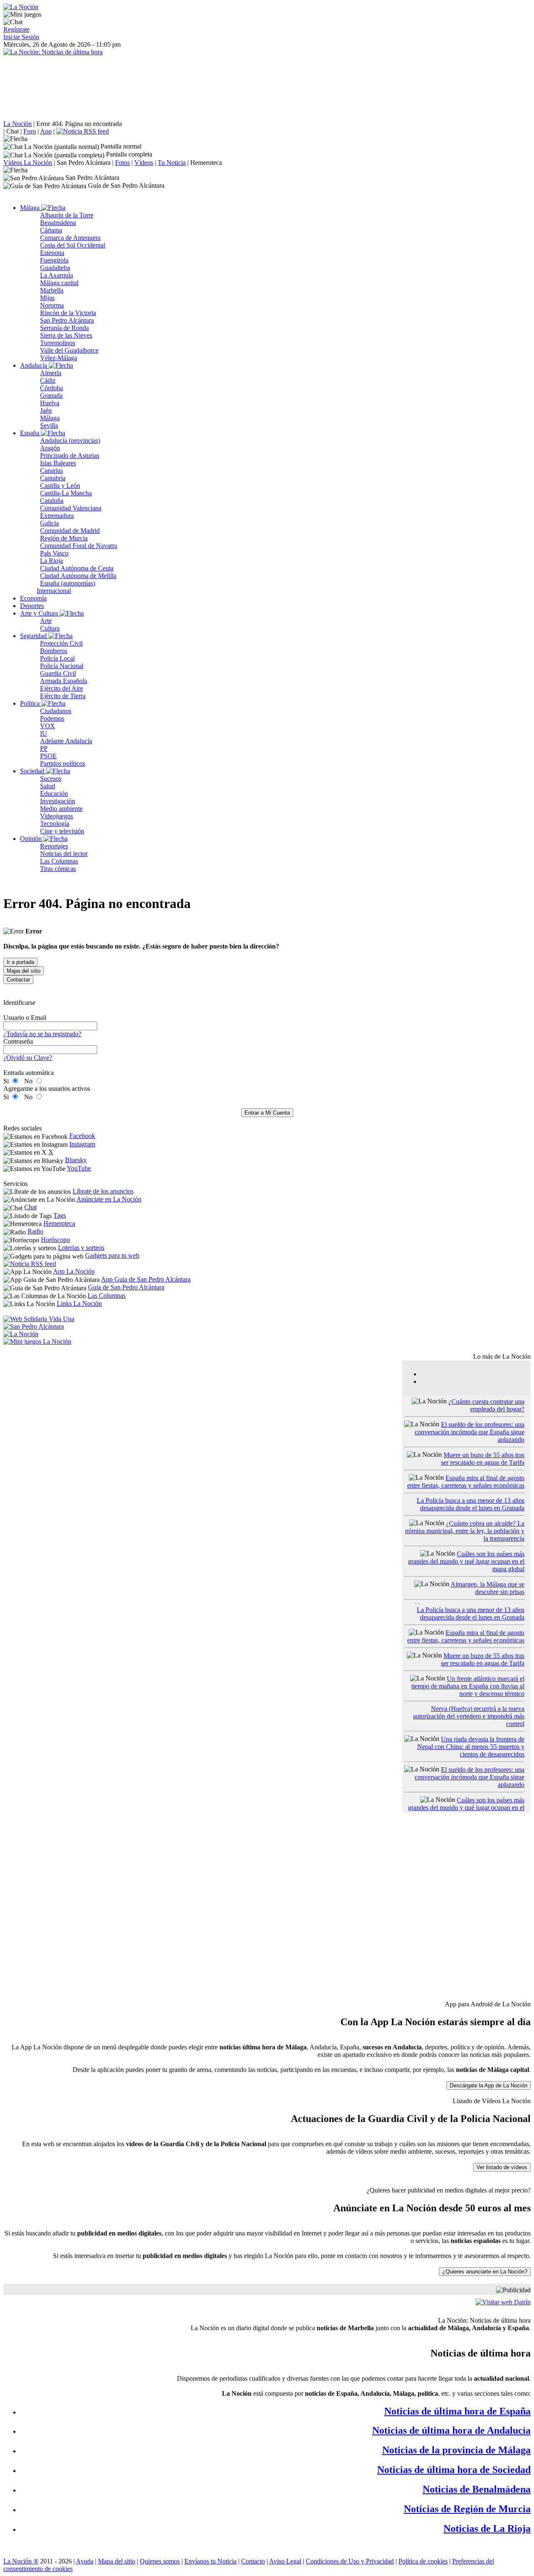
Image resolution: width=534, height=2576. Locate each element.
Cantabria (53, 478)
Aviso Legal (285, 2561)
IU (44, 733)
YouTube (79, 1168)
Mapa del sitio (117, 2561)
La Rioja (52, 561)
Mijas (47, 298)
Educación (54, 793)
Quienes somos (160, 2561)
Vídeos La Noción (28, 163)
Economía (33, 598)
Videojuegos (57, 816)
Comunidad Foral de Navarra (79, 546)
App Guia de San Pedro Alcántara (146, 1279)
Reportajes (54, 846)
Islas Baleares (58, 463)
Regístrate (16, 29)
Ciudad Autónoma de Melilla (78, 576)
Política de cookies (423, 2561)
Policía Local (57, 658)
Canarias (52, 471)
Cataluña (52, 501)
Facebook (82, 1136)
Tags (60, 1215)
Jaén (46, 410)
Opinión (32, 839)
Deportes (32, 606)
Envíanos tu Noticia (210, 2561)
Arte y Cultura (40, 613)
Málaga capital (59, 283)
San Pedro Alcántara (84, 163)
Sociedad (33, 771)
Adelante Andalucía (66, 741)
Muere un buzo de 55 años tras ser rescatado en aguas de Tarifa (483, 1459)
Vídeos (144, 163)
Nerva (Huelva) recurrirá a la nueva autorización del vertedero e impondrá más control (469, 1716)
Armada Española (64, 681)
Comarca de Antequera (70, 238)
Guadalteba (55, 268)
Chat (13, 131)
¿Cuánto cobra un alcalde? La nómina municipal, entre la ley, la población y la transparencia (465, 1531)
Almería (51, 373)
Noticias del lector (64, 854)
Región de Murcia (64, 538)
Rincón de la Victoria (68, 313)
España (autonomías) (68, 583)
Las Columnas (59, 861)
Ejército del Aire (62, 688)
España (30, 433)
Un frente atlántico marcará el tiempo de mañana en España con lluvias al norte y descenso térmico (468, 1686)
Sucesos (51, 778)
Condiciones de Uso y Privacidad (350, 2561)
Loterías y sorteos (81, 1248)
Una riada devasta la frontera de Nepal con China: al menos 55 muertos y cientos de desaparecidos (471, 1747)
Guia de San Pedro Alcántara (126, 1287)
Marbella (52, 290)
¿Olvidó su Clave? (28, 1058)
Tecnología (55, 824)
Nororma (52, 305)
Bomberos (54, 651)
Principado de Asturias (70, 455)
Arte (46, 621)
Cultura (50, 628)
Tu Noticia (172, 163)
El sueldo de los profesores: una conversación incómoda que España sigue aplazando (470, 1432)
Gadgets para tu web (112, 1255)
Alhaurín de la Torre (67, 215)
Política (31, 703)
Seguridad (34, 636)
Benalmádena (58, 223)
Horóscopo (55, 1240)
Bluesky (76, 1160)
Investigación (58, 801)
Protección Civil (61, 643)
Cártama (51, 230)
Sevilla (49, 425)
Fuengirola (54, 260)
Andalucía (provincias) (70, 440)
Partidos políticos (63, 763)
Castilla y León (60, 486)
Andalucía (34, 365)
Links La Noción (79, 1303)
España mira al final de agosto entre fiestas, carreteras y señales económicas (466, 1482)
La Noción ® (21, 2561)
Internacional (54, 591)
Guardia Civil (58, 673)
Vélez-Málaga (59, 358)
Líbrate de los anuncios (103, 1191)
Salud (48, 786)
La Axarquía (57, 275)
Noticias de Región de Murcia (467, 2509)
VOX (48, 726)
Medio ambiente (61, 809)
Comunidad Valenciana (71, 508)
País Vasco (54, 553)
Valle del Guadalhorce (69, 350)
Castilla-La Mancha (66, 493)
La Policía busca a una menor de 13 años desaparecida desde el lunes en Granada (471, 1504)
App (46, 131)
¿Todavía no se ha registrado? (42, 1034)
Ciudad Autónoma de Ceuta (77, 568)
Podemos (52, 718)
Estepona (52, 253)
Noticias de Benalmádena (477, 2489)
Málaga (31, 208)
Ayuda (85, 2561)
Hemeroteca (206, 163)
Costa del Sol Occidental (73, 245)
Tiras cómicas (58, 869)
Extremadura (57, 516)
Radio (35, 1231)
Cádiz (48, 380)
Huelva (50, 403)
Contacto (253, 2561)
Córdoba (52, 388)
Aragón (50, 448)
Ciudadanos (56, 711)
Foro (30, 131)
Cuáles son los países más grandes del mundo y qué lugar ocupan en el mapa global (466, 1561)
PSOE (48, 756)
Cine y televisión (62, 831)
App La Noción (74, 1271)
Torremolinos (58, 343)
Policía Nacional (62, 666)
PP (44, 748)
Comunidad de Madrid (70, 531)
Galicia (49, 523)
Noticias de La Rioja (487, 2528)
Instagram (82, 1144)
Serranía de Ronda (64, 328)
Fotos (122, 163)
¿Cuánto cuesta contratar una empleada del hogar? (486, 1405)
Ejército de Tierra (63, 696)
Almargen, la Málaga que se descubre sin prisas (487, 1588)
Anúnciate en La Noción (109, 1199)
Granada (51, 395)
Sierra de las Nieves (66, 335)
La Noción (18, 124)
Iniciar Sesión (21, 37)
